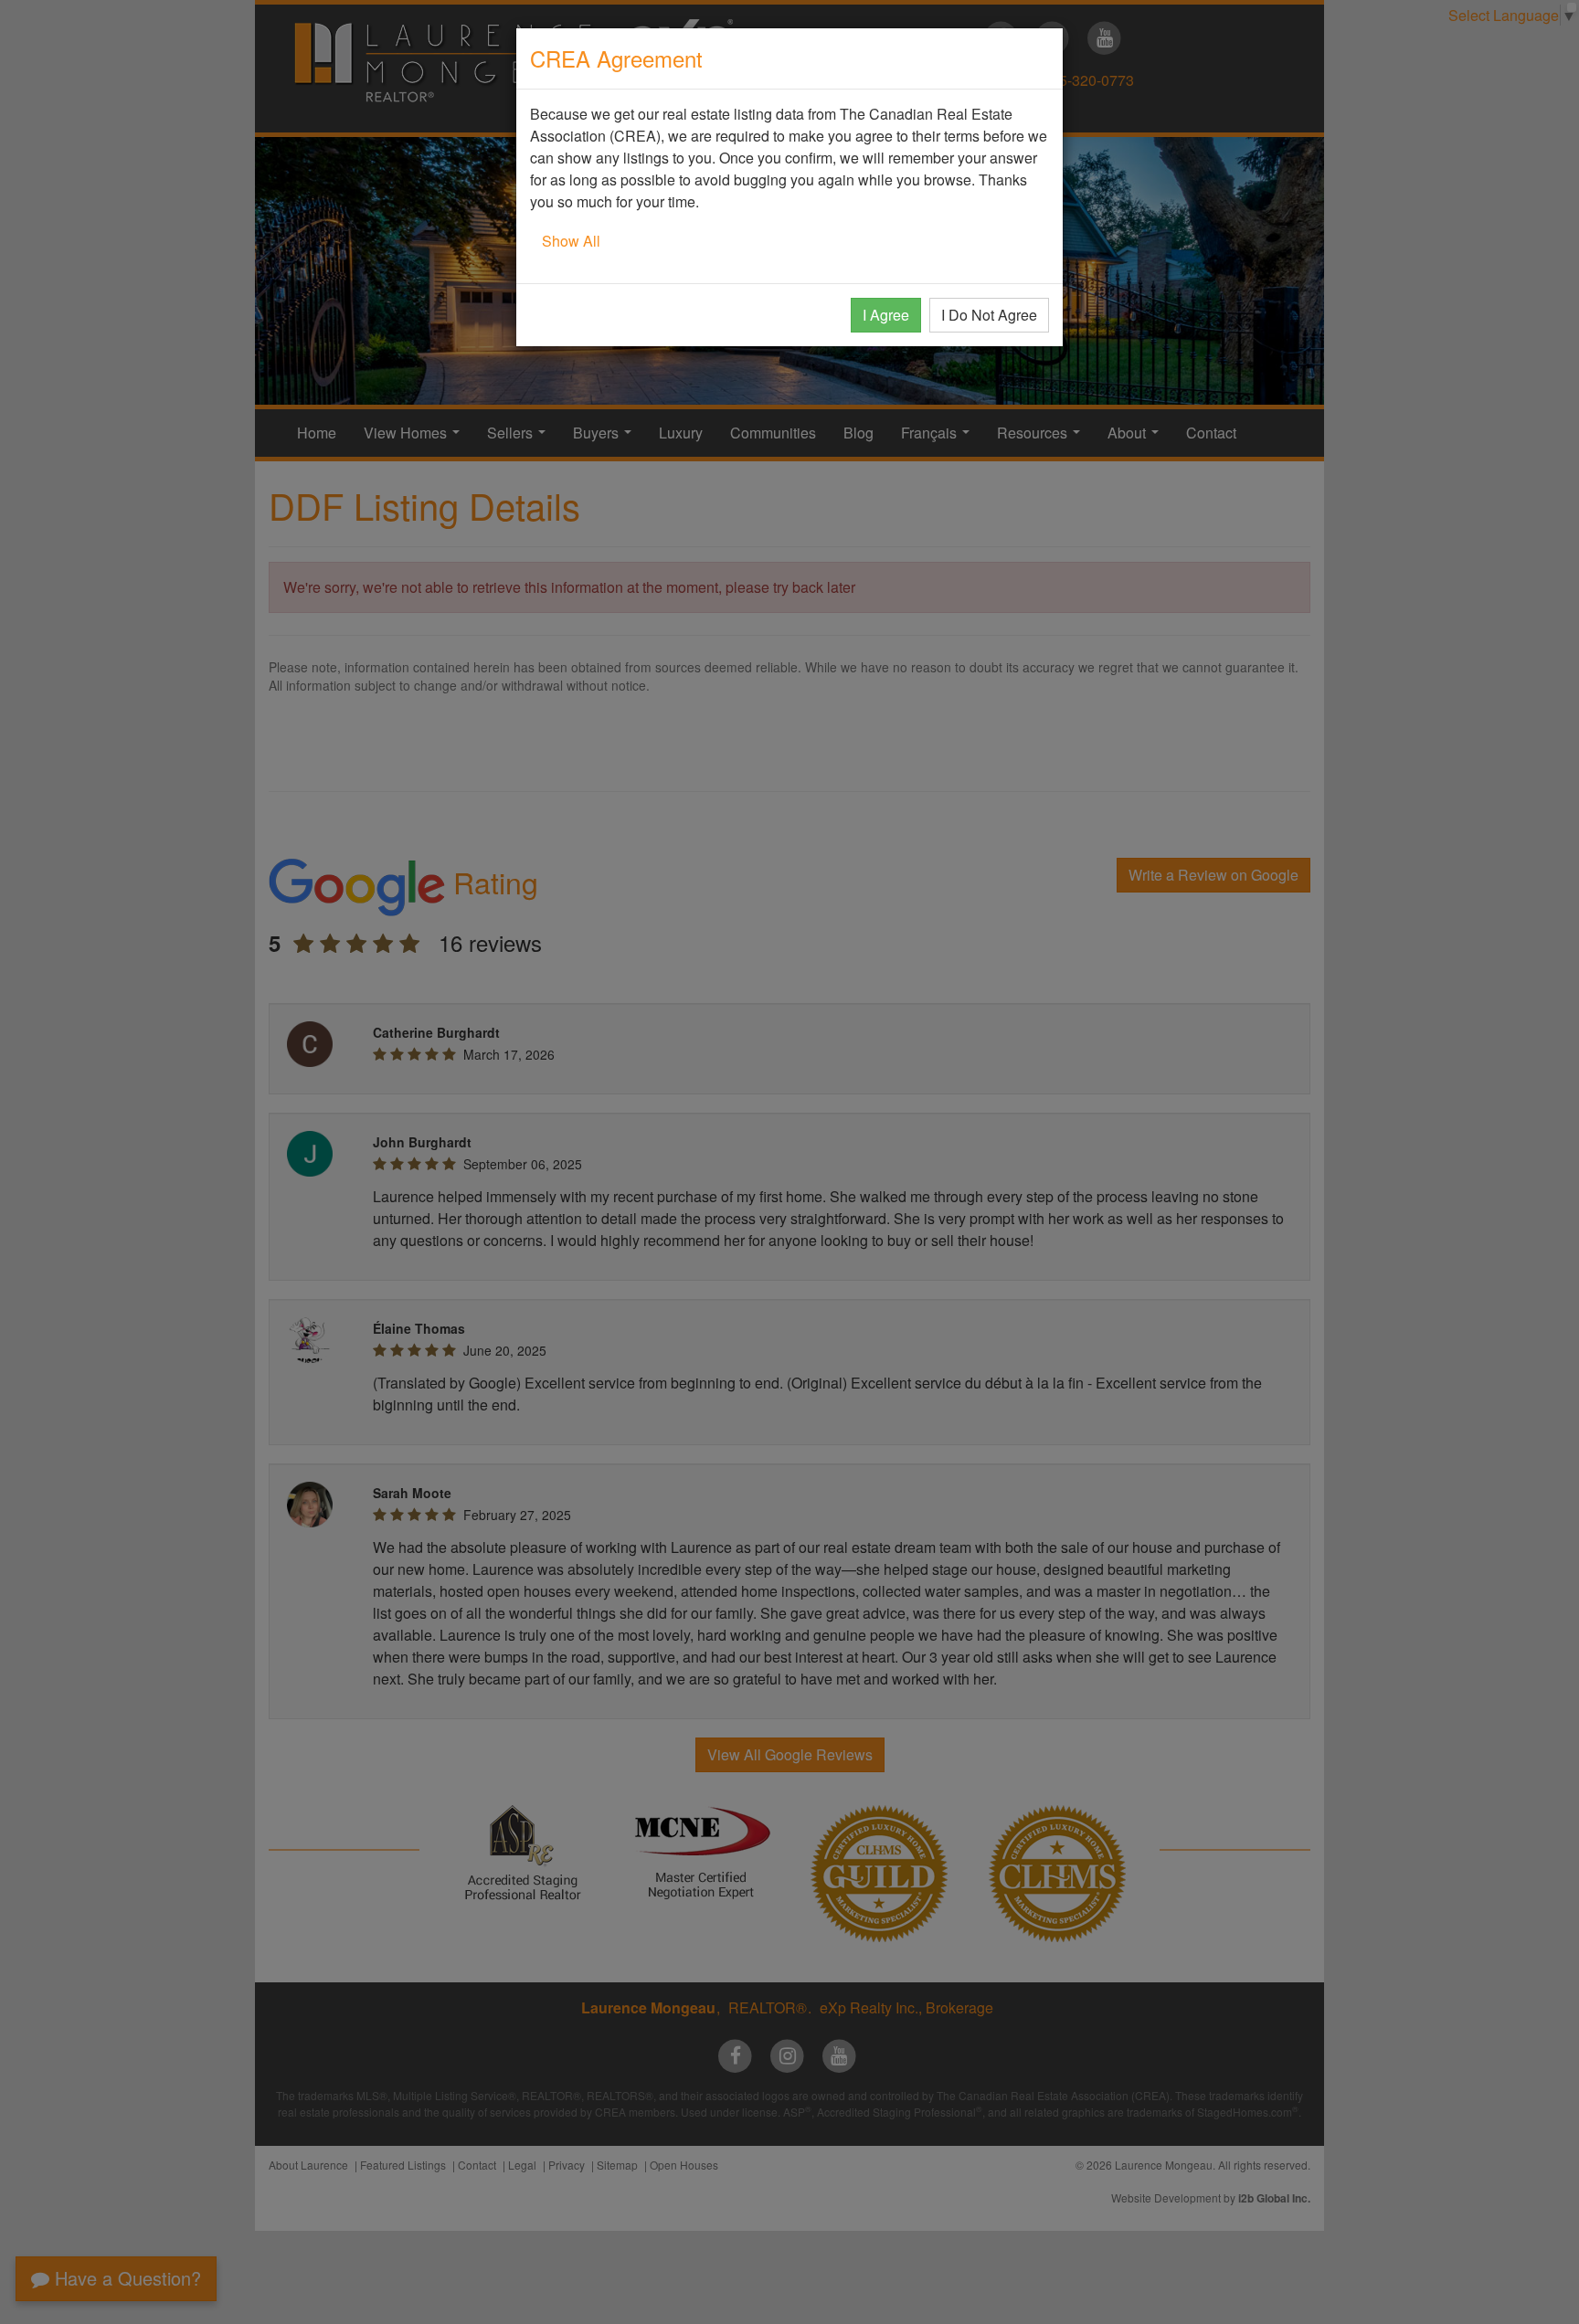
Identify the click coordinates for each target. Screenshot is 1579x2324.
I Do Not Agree (989, 315)
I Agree (886, 315)
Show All (571, 241)
